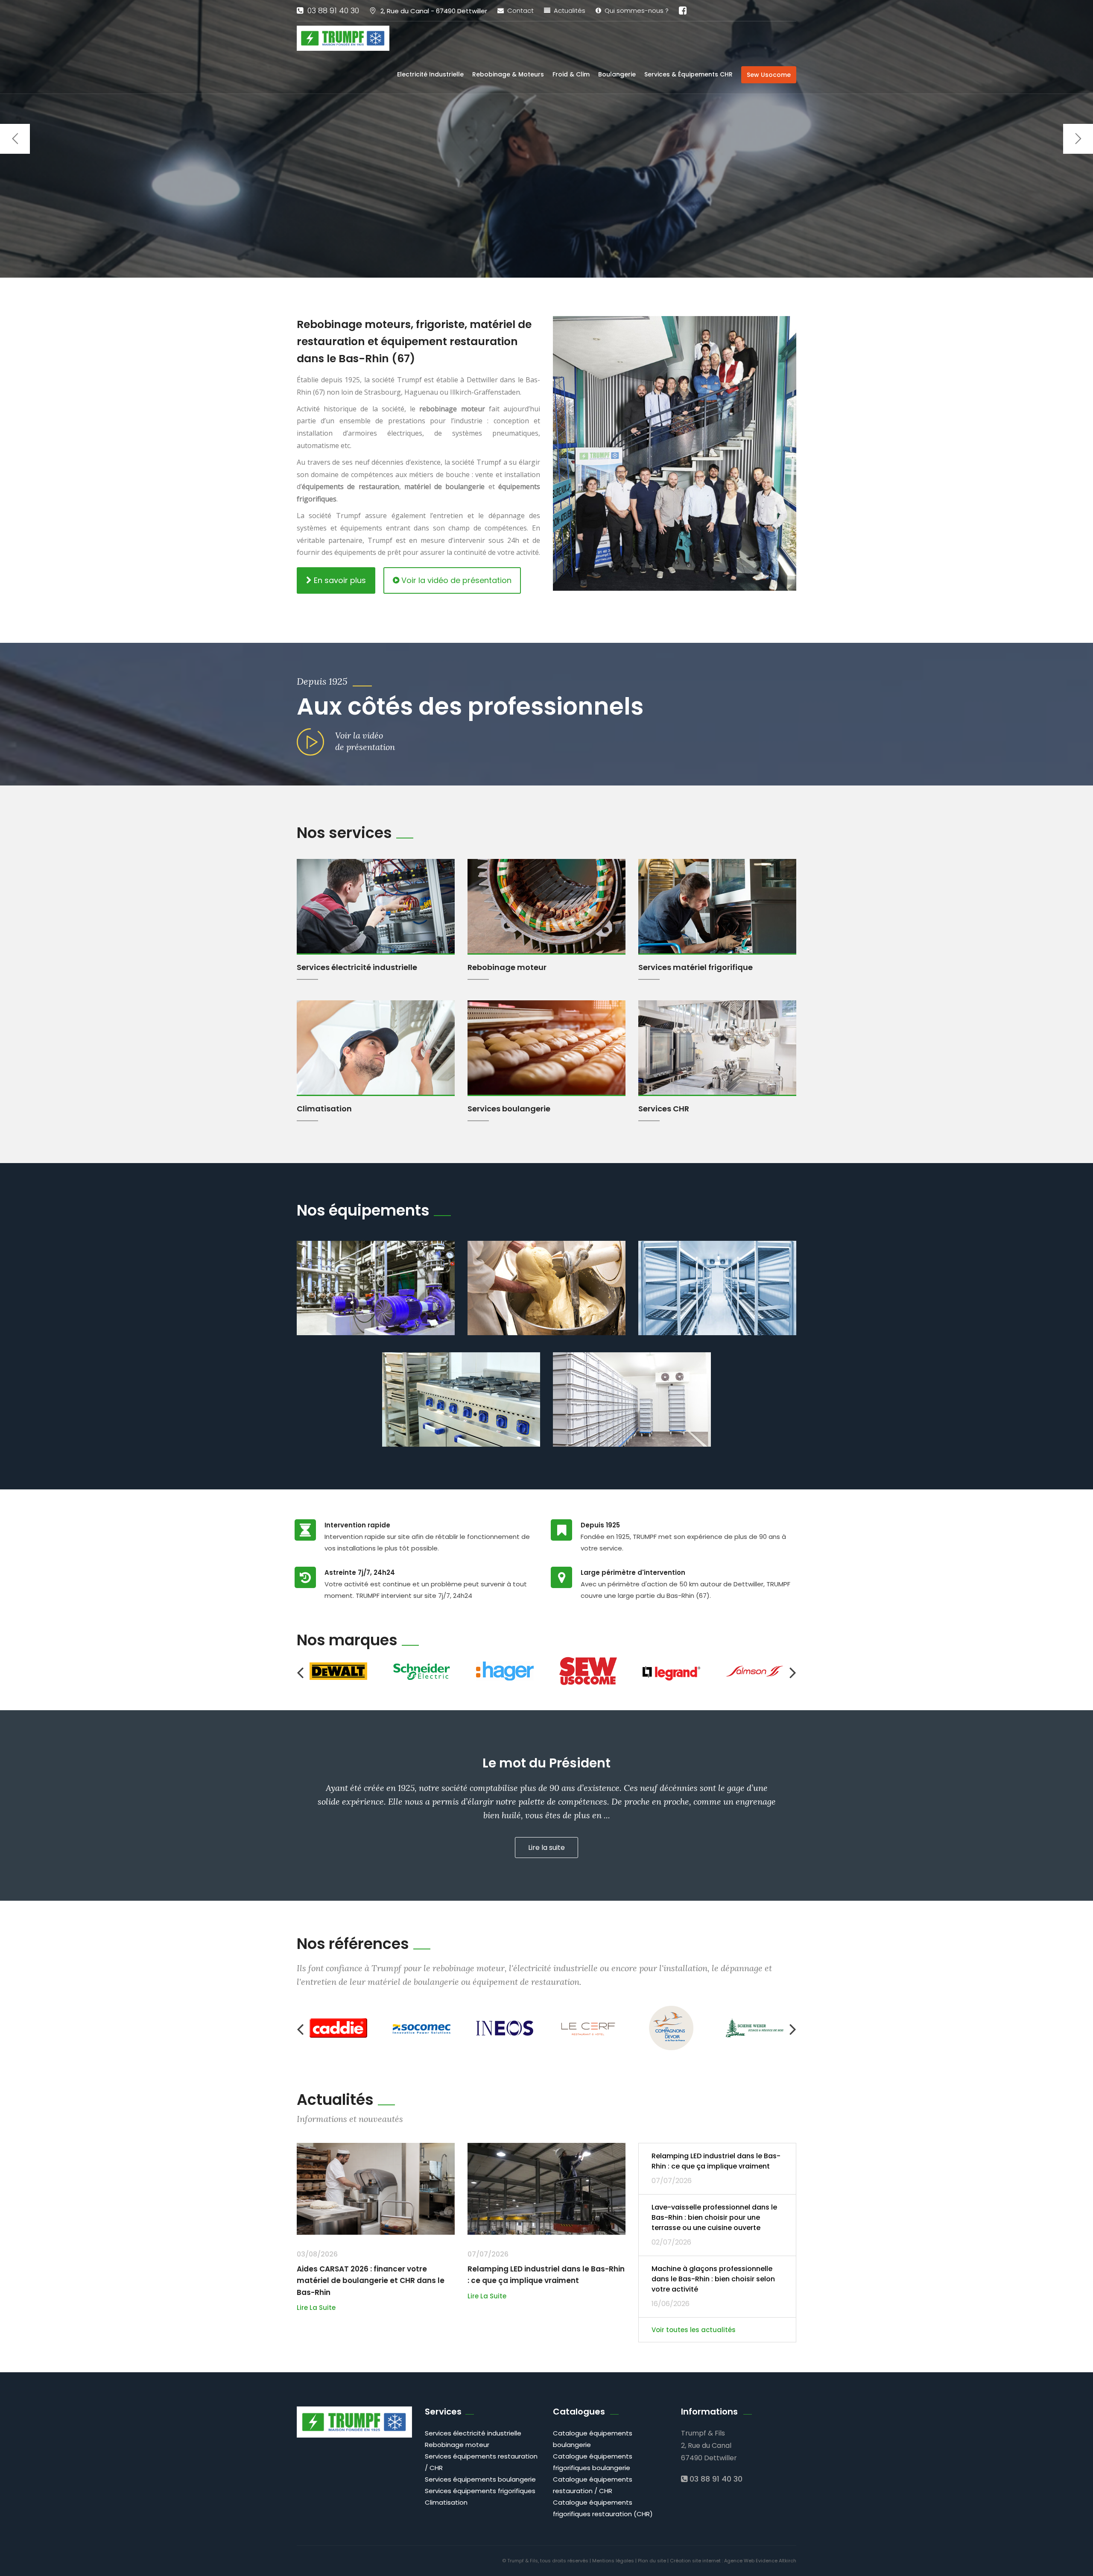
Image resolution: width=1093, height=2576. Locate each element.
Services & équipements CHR (688, 74)
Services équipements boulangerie (480, 2479)
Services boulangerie (509, 1109)
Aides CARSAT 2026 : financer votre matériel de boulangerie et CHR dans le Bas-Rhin (371, 2280)
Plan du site (652, 2561)
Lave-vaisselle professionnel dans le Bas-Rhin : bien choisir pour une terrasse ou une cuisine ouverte (714, 2217)
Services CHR (664, 1109)
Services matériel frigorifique (696, 967)
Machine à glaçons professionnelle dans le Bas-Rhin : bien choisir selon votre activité (713, 2279)
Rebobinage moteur (507, 967)
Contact (519, 10)
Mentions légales (613, 2561)
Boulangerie (617, 74)
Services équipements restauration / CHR (481, 2462)
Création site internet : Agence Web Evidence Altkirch (733, 2561)
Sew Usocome (769, 75)
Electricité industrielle (430, 74)
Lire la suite (316, 2308)
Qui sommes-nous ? (635, 10)
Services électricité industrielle (357, 967)
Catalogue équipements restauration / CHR (593, 2485)
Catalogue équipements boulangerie (593, 2439)
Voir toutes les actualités (694, 2330)
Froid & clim (571, 74)
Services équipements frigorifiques (480, 2491)
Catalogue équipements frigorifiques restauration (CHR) (603, 2508)
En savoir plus (339, 580)
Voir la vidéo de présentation (455, 580)
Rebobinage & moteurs (508, 74)
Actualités (568, 10)
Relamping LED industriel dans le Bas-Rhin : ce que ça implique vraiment (716, 2161)
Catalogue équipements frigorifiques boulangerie (593, 2462)
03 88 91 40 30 (331, 10)
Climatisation (324, 1109)
